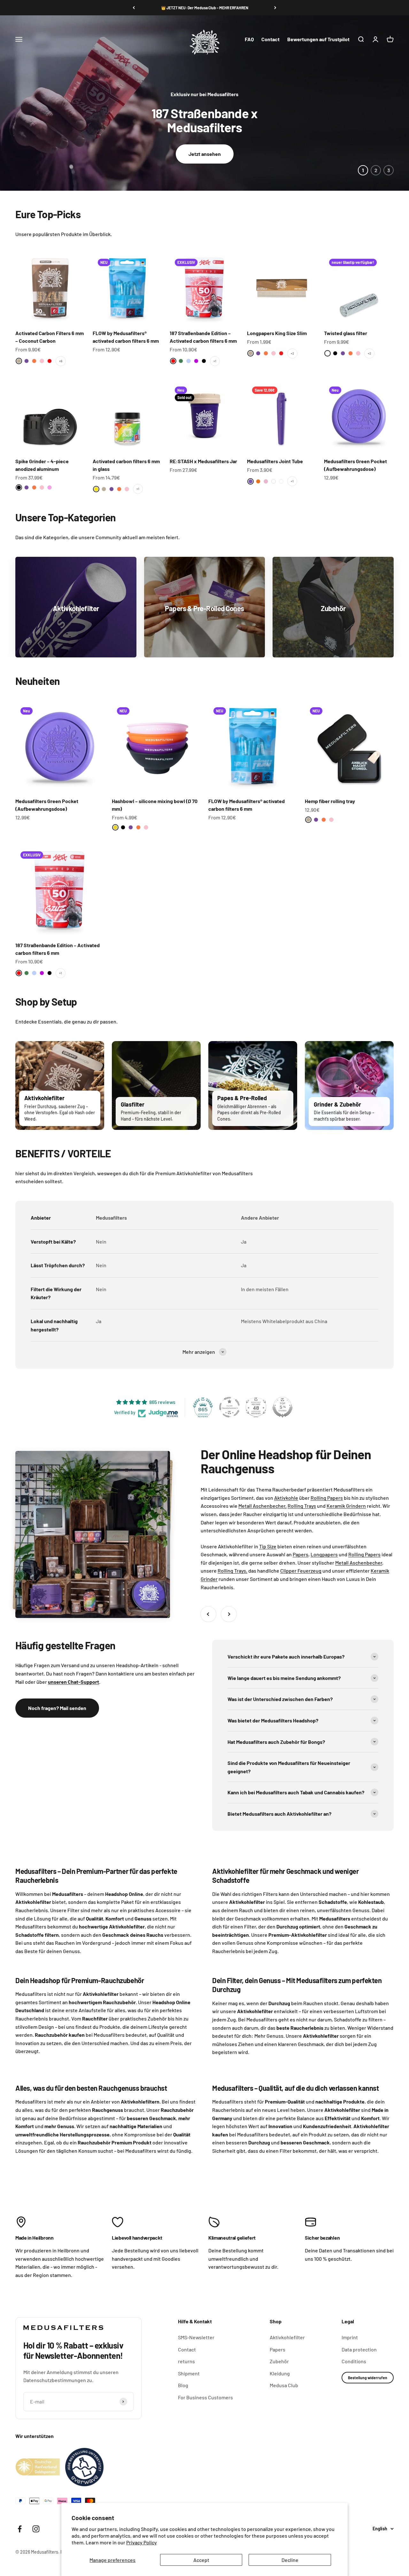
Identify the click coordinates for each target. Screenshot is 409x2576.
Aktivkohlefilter (287, 2337)
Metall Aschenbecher (359, 1563)
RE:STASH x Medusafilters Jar (203, 461)
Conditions (354, 2361)
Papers (301, 1554)
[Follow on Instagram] (36, 2529)
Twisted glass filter (346, 333)
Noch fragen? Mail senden (57, 1708)
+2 (292, 353)
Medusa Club (284, 2385)
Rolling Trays (302, 1506)
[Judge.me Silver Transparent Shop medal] (229, 1407)
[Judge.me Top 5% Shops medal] (282, 1407)
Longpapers (324, 1554)
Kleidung (280, 2373)
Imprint (350, 2337)
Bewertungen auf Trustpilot (318, 39)
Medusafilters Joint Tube (275, 461)
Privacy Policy (142, 2542)
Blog (183, 2385)
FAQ (249, 39)
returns (186, 2361)
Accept (201, 2560)
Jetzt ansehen (205, 154)
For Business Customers (205, 2397)
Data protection (359, 2349)
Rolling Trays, (232, 1571)
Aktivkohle (286, 1498)
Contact (270, 39)
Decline (290, 2560)
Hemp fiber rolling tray (330, 801)
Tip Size (268, 1546)
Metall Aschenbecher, (262, 1506)
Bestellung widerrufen (368, 2378)
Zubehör (279, 2361)
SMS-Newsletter (196, 2337)
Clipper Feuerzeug (301, 1571)
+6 (61, 361)
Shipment (189, 2373)
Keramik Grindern (346, 1506)
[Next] (275, 8)
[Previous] (134, 8)
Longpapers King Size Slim (277, 333)
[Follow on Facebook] (20, 2529)
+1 (215, 361)
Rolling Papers (327, 1498)
